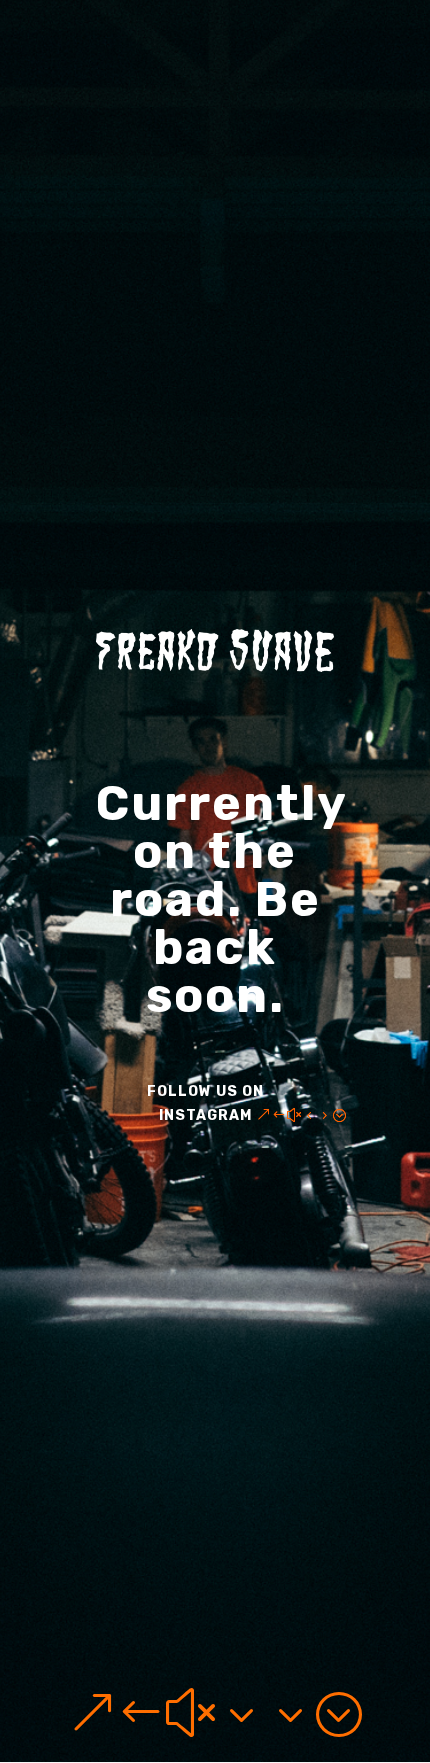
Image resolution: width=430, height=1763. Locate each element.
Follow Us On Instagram (205, 1103)
